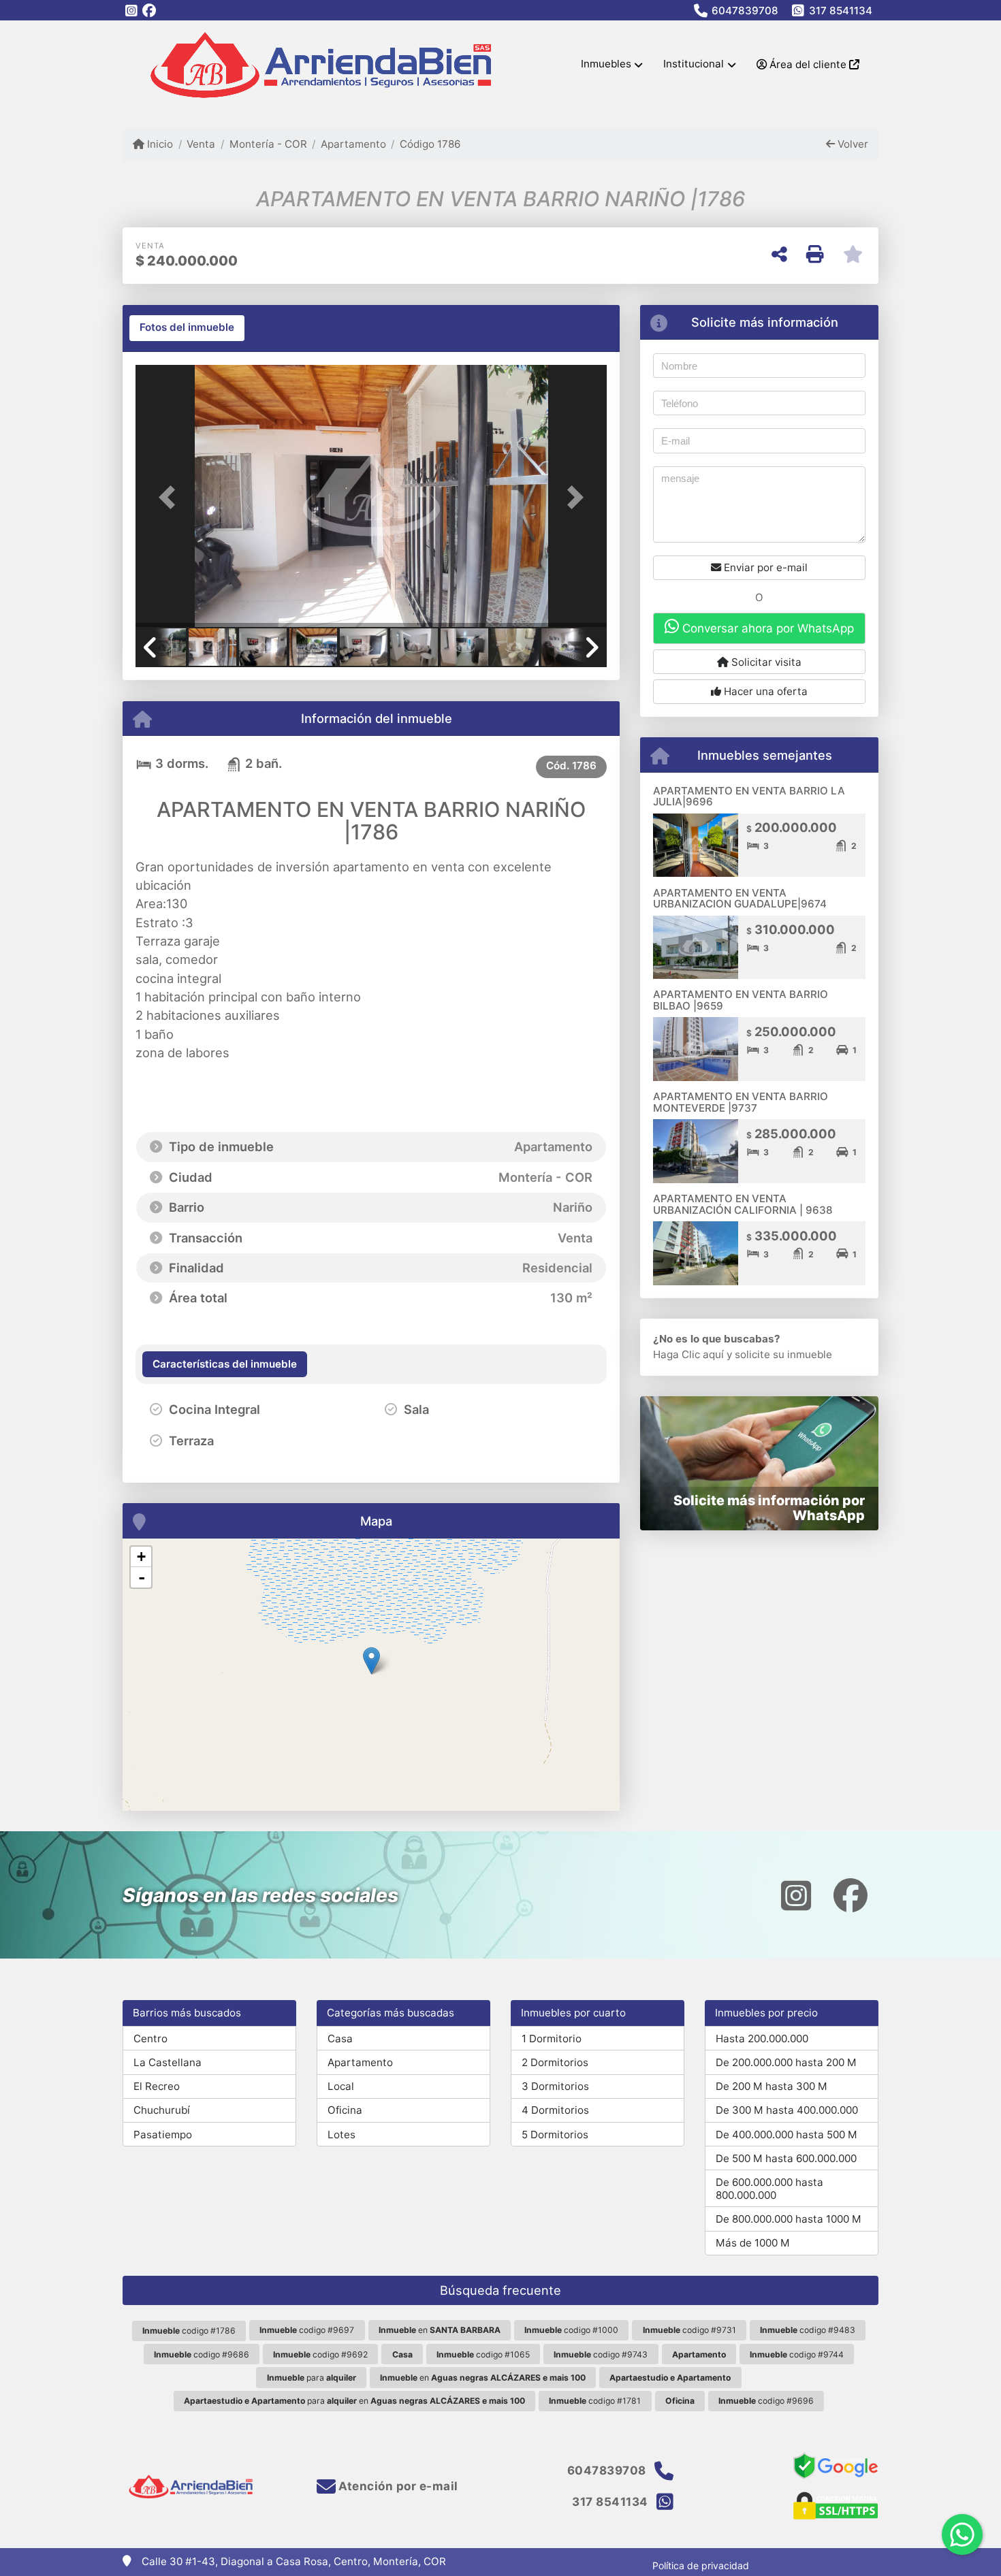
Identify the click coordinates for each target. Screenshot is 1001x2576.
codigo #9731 (689, 2330)
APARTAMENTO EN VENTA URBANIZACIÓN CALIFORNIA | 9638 (743, 1204)
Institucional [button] (694, 64)
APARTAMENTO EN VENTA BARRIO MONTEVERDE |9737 (741, 1102)
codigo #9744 (797, 2354)
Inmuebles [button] (606, 64)
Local (341, 2086)
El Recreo (157, 2086)
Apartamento (353, 144)
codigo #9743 (601, 2354)
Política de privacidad (701, 2565)
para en (354, 2401)
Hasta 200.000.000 (762, 2039)
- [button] (142, 1577)
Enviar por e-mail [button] (764, 567)
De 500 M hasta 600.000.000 (786, 2158)
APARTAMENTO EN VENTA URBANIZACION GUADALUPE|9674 (740, 899)
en (440, 2330)
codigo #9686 (202, 2354)
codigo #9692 (320, 2354)
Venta (201, 144)
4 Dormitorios (555, 2110)
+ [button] (141, 1557)
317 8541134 (841, 11)
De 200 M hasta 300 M (772, 2086)
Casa (340, 2039)
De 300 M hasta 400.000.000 (787, 2110)
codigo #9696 (766, 2401)
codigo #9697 (307, 2330)
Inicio (159, 144)
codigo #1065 (483, 2354)
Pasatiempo (163, 2135)
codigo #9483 (808, 2330)
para (312, 2378)
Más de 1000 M (753, 2243)
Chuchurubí (162, 2110)
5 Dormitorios (555, 2135)
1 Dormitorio (552, 2039)
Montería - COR (268, 144)
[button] (171, 497)
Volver (852, 144)
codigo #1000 (571, 2330)
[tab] (187, 328)
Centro (150, 2039)
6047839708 (745, 11)
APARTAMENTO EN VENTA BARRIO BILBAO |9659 (741, 1000)
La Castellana (168, 2062)
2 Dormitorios (555, 2062)
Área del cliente (808, 64)
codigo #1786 (189, 2331)
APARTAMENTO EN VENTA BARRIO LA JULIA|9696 (749, 796)
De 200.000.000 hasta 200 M (786, 2062)
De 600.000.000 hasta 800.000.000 (769, 2189)
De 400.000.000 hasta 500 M (786, 2135)
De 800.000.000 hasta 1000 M (789, 2219)
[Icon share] (131, 11)
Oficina (345, 2110)
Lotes (341, 2135)
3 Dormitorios (555, 2086)
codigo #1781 (595, 2401)
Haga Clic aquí (688, 1354)
